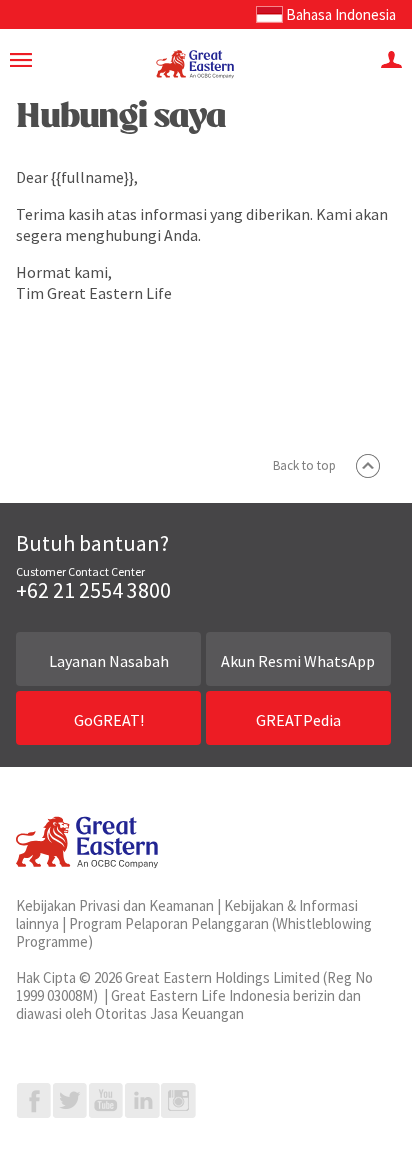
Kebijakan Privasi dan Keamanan (115, 905)
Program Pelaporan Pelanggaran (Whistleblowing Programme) (194, 932)
